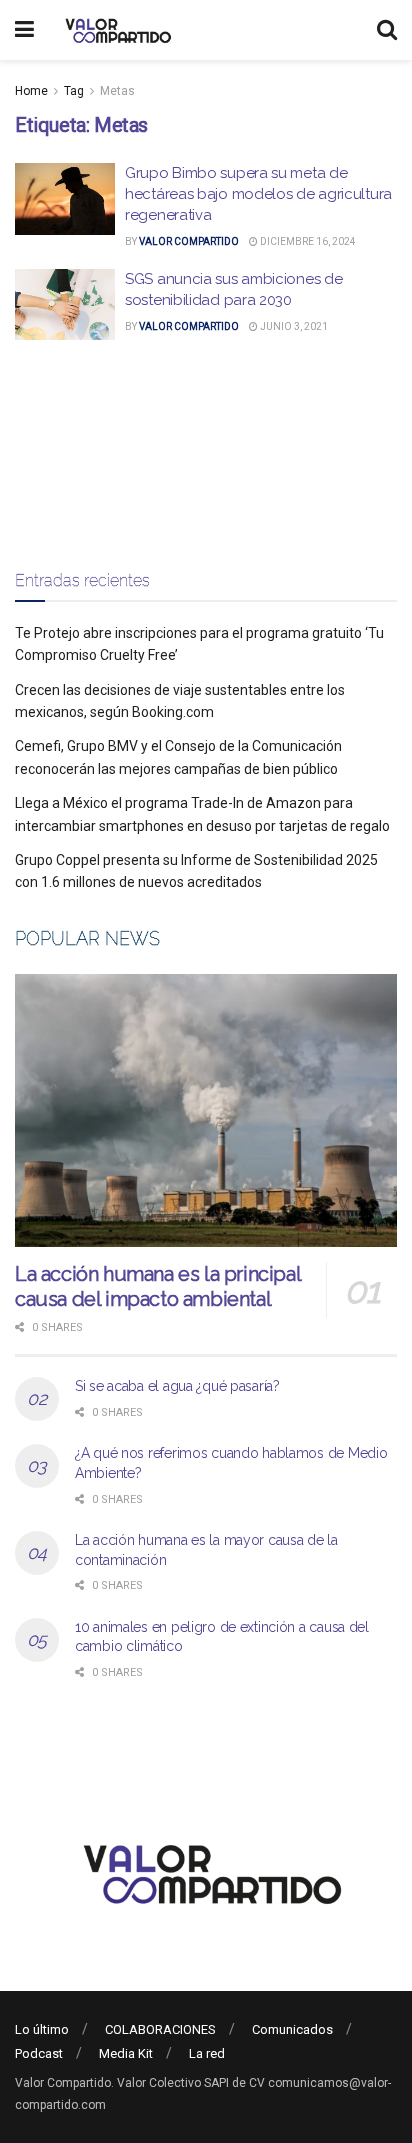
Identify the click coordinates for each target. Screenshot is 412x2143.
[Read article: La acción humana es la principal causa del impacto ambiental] (206, 1110)
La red (207, 2053)
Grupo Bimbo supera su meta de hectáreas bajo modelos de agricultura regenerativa (258, 194)
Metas (117, 91)
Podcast (39, 2053)
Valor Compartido (189, 241)
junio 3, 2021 (293, 326)
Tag (74, 91)
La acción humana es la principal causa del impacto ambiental (157, 1286)
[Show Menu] (24, 30)
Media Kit (126, 2053)
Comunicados (292, 2029)
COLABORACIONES (160, 2029)
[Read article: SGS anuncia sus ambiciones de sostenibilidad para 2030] (65, 305)
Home (31, 91)
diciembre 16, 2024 (307, 241)
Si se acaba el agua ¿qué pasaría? (177, 1386)
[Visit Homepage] (115, 30)
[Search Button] (387, 30)
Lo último (42, 2029)
